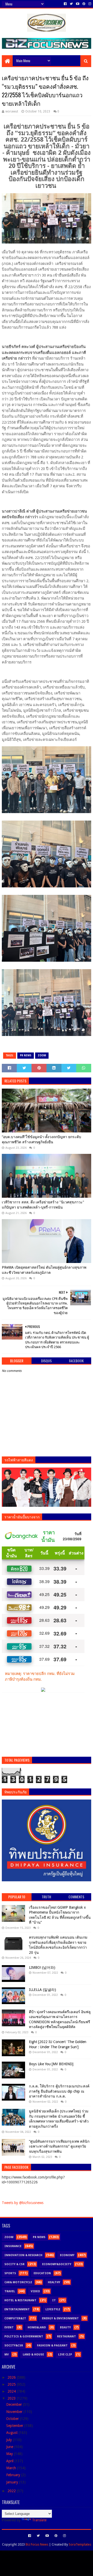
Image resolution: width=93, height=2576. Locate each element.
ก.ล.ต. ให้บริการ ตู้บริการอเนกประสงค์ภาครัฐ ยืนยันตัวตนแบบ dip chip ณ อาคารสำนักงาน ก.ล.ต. (59, 2091)
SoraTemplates (80, 2544)
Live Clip (65, 2355)
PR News (26, 1055)
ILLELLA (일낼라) (42, 1990)
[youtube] (78, 4)
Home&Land (37, 2327)
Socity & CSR (14, 2264)
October (13, 2419)
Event (9, 2327)
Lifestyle (53, 2309)
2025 (12, 2384)
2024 (12, 2391)
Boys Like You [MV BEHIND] (51, 2064)
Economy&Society (57, 2264)
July (10, 2440)
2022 (12, 2491)
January (13, 2482)
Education (42, 2273)
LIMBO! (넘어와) (42, 1967)
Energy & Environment (60, 2318)
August (12, 2433)
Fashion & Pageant (52, 2346)
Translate (39, 2520)
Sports (10, 2273)
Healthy (54, 2282)
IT (54, 2300)
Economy (67, 2255)
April (10, 2461)
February (14, 2475)
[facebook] (65, 4)
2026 (12, 2377)
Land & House (33, 2355)
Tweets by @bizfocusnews (23, 2203)
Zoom (42, 1055)
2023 (12, 2398)
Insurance (13, 2246)
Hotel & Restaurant (20, 2300)
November (15, 2412)
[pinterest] (84, 4)
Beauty (65, 2327)
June (10, 2447)
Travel (10, 2291)
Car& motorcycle (18, 2282)
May (10, 2454)
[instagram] (89, 4)
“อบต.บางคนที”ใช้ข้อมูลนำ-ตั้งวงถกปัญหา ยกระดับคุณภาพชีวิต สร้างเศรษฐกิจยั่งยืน (41, 1139)
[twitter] (71, 4)
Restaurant (67, 2336)
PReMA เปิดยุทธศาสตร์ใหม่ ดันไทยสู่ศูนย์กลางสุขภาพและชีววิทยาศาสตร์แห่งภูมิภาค (44, 1270)
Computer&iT (15, 2318)
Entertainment (17, 2309)
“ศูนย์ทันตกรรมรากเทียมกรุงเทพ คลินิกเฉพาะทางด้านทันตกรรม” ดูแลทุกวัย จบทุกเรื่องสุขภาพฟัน (59, 2146)
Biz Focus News (37, 2544)
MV (7, 2355)
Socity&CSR (14, 2346)
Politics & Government (24, 2336)
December (15, 2404)
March (12, 2468)
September (15, 2426)
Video (35, 2291)
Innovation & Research (23, 2255)
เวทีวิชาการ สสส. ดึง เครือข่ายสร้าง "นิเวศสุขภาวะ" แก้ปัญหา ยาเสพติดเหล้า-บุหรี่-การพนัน (43, 1205)
